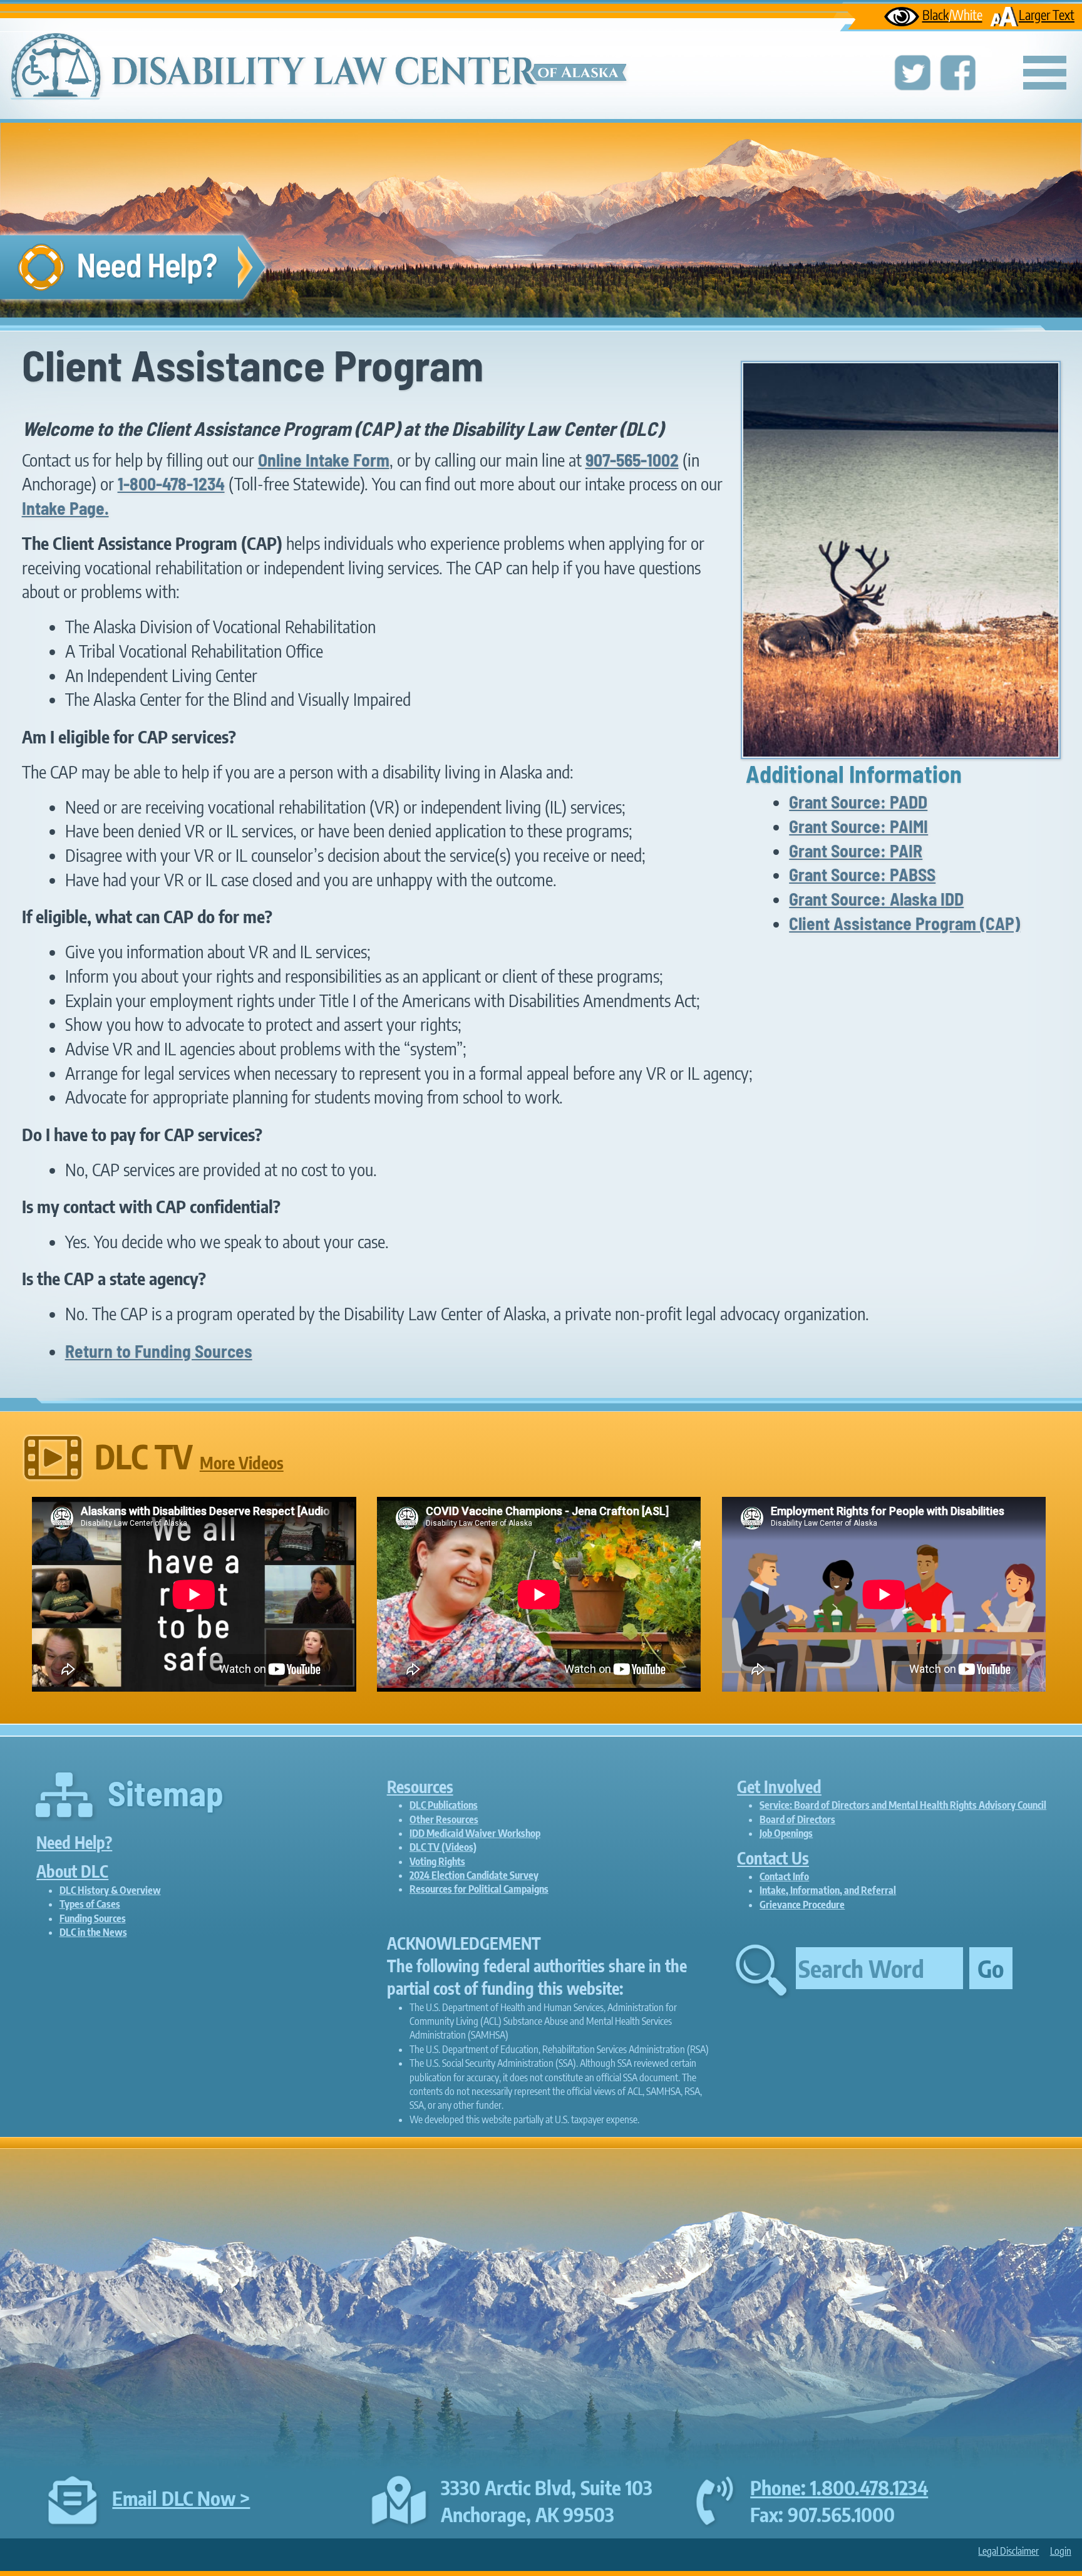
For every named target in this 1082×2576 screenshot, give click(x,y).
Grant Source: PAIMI (858, 826)
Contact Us (773, 1858)
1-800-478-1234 (171, 484)
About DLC (72, 1871)
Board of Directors (797, 1819)
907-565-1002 (632, 460)
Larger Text (1047, 15)
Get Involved (779, 1787)
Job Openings (786, 1833)
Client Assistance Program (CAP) (904, 923)
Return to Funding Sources (159, 1351)
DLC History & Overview (110, 1890)
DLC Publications (444, 1805)
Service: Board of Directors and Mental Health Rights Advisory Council (903, 1805)
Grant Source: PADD (858, 802)
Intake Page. (65, 508)
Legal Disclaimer (1008, 2551)
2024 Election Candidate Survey (474, 1875)
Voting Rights (437, 1861)
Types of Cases (90, 1904)
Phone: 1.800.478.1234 (839, 2487)
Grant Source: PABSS (862, 874)
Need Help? (74, 1842)
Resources (420, 1787)
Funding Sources (93, 1918)
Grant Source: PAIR (856, 851)
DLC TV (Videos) (443, 1847)
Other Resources (444, 1819)
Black (952, 15)
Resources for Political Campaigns (479, 1889)
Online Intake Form (324, 460)
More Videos (242, 1463)
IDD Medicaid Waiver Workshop (475, 1833)
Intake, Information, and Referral (828, 1890)
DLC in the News (93, 1932)
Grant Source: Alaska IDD (876, 899)
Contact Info (784, 1876)
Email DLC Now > (181, 2498)
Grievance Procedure (802, 1905)
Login (1061, 2551)
